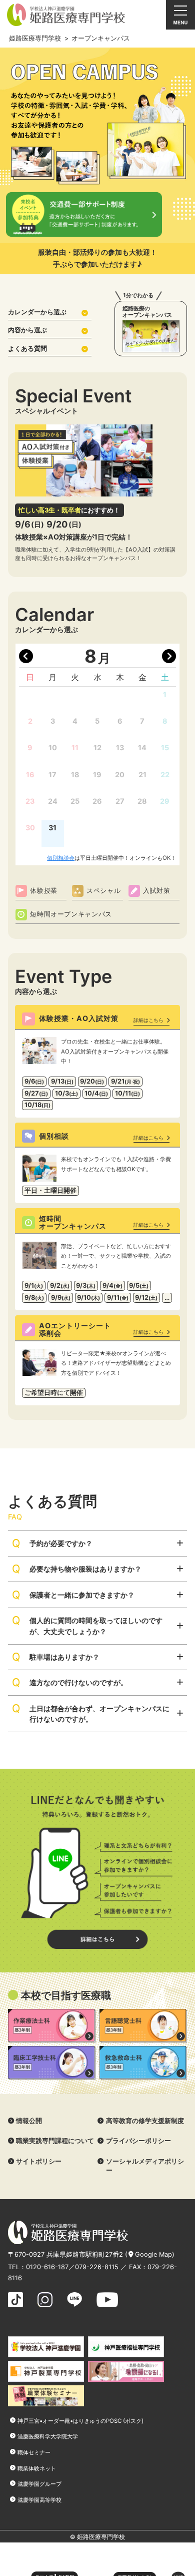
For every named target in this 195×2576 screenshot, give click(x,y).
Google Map (153, 2254)
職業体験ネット (37, 2468)
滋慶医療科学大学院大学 (48, 2436)
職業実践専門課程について (55, 2141)
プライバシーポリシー (138, 2141)
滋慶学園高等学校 (39, 2500)
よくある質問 (27, 349)
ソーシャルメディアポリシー (145, 2166)
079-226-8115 (97, 2267)
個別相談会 (61, 858)
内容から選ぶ (27, 330)
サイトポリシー (39, 2161)
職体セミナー (34, 2452)
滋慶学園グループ (39, 2484)
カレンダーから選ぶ (37, 312)
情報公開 (29, 2121)
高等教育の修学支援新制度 (145, 2121)
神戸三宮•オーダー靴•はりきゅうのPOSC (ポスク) (80, 2421)
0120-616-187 (47, 2267)
